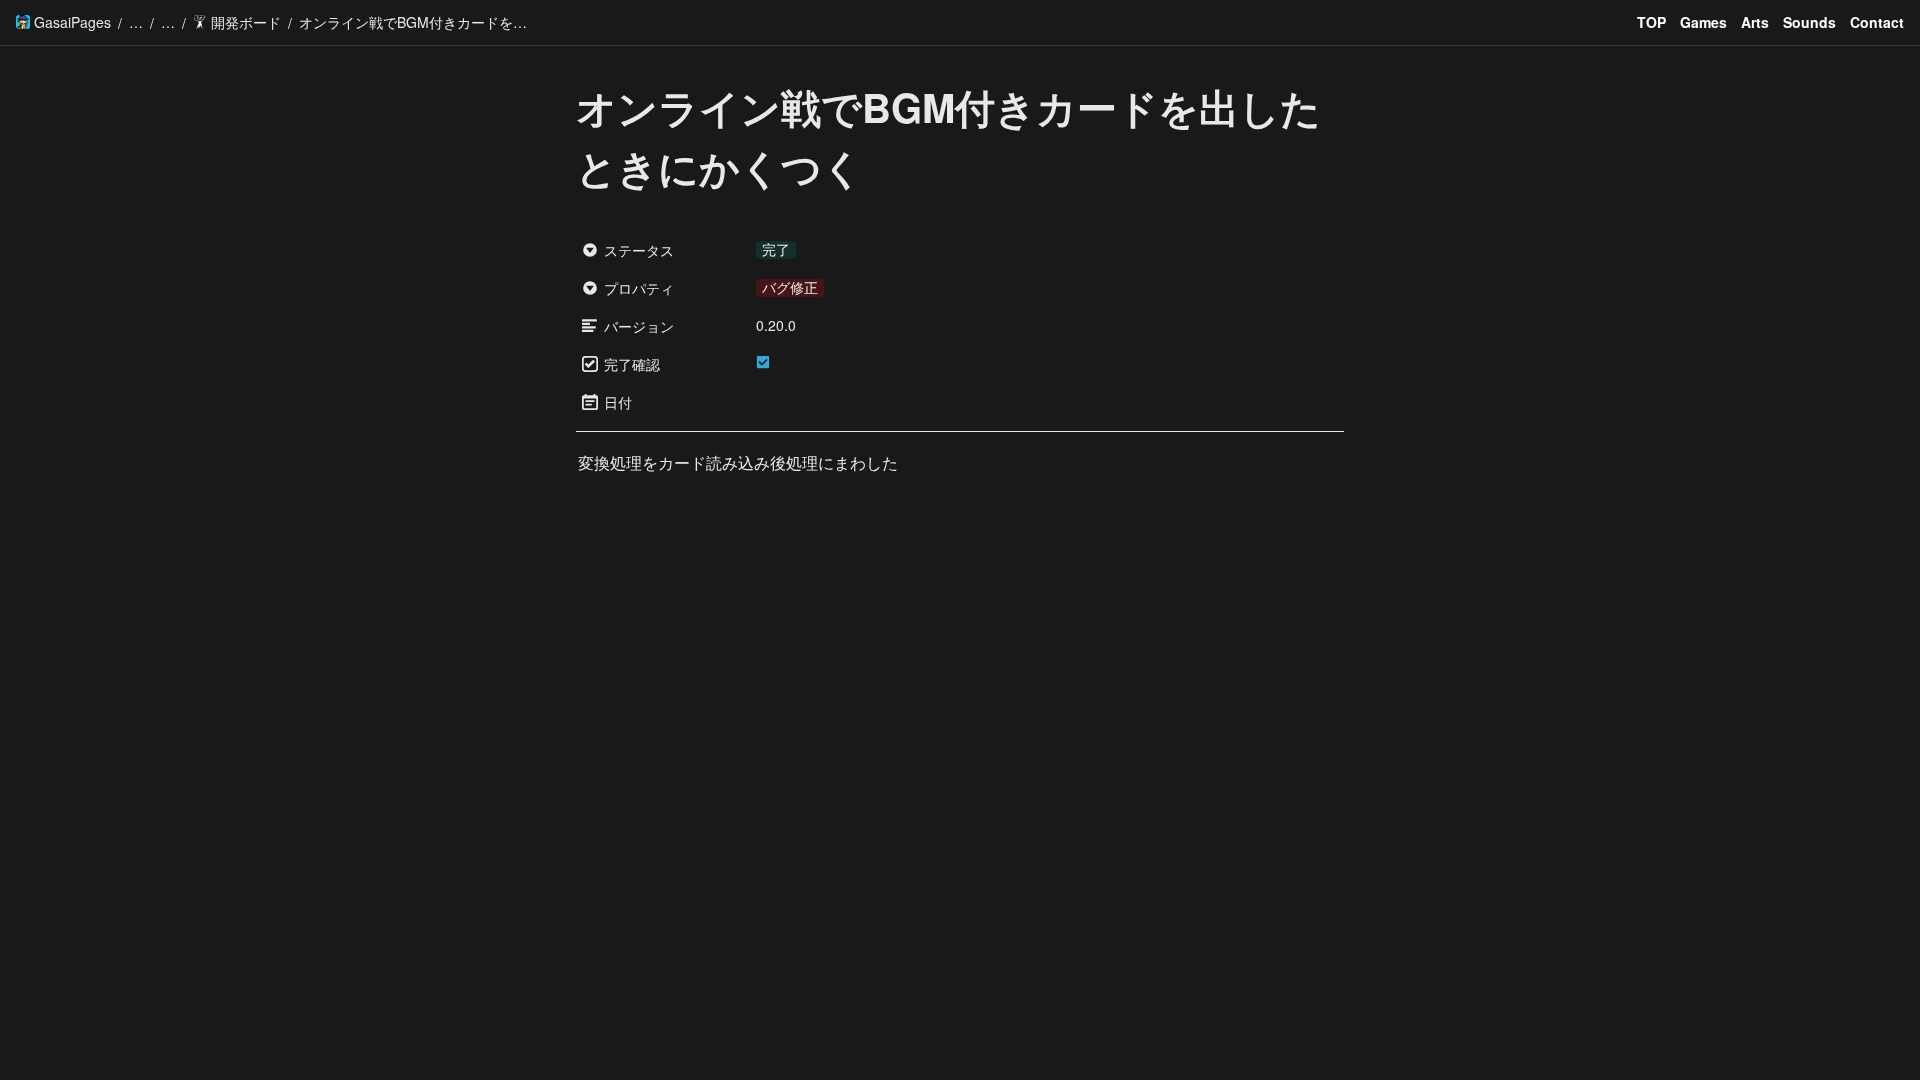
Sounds (1809, 22)
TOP (1651, 22)
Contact (1877, 22)
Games (1703, 22)
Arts (1755, 22)
